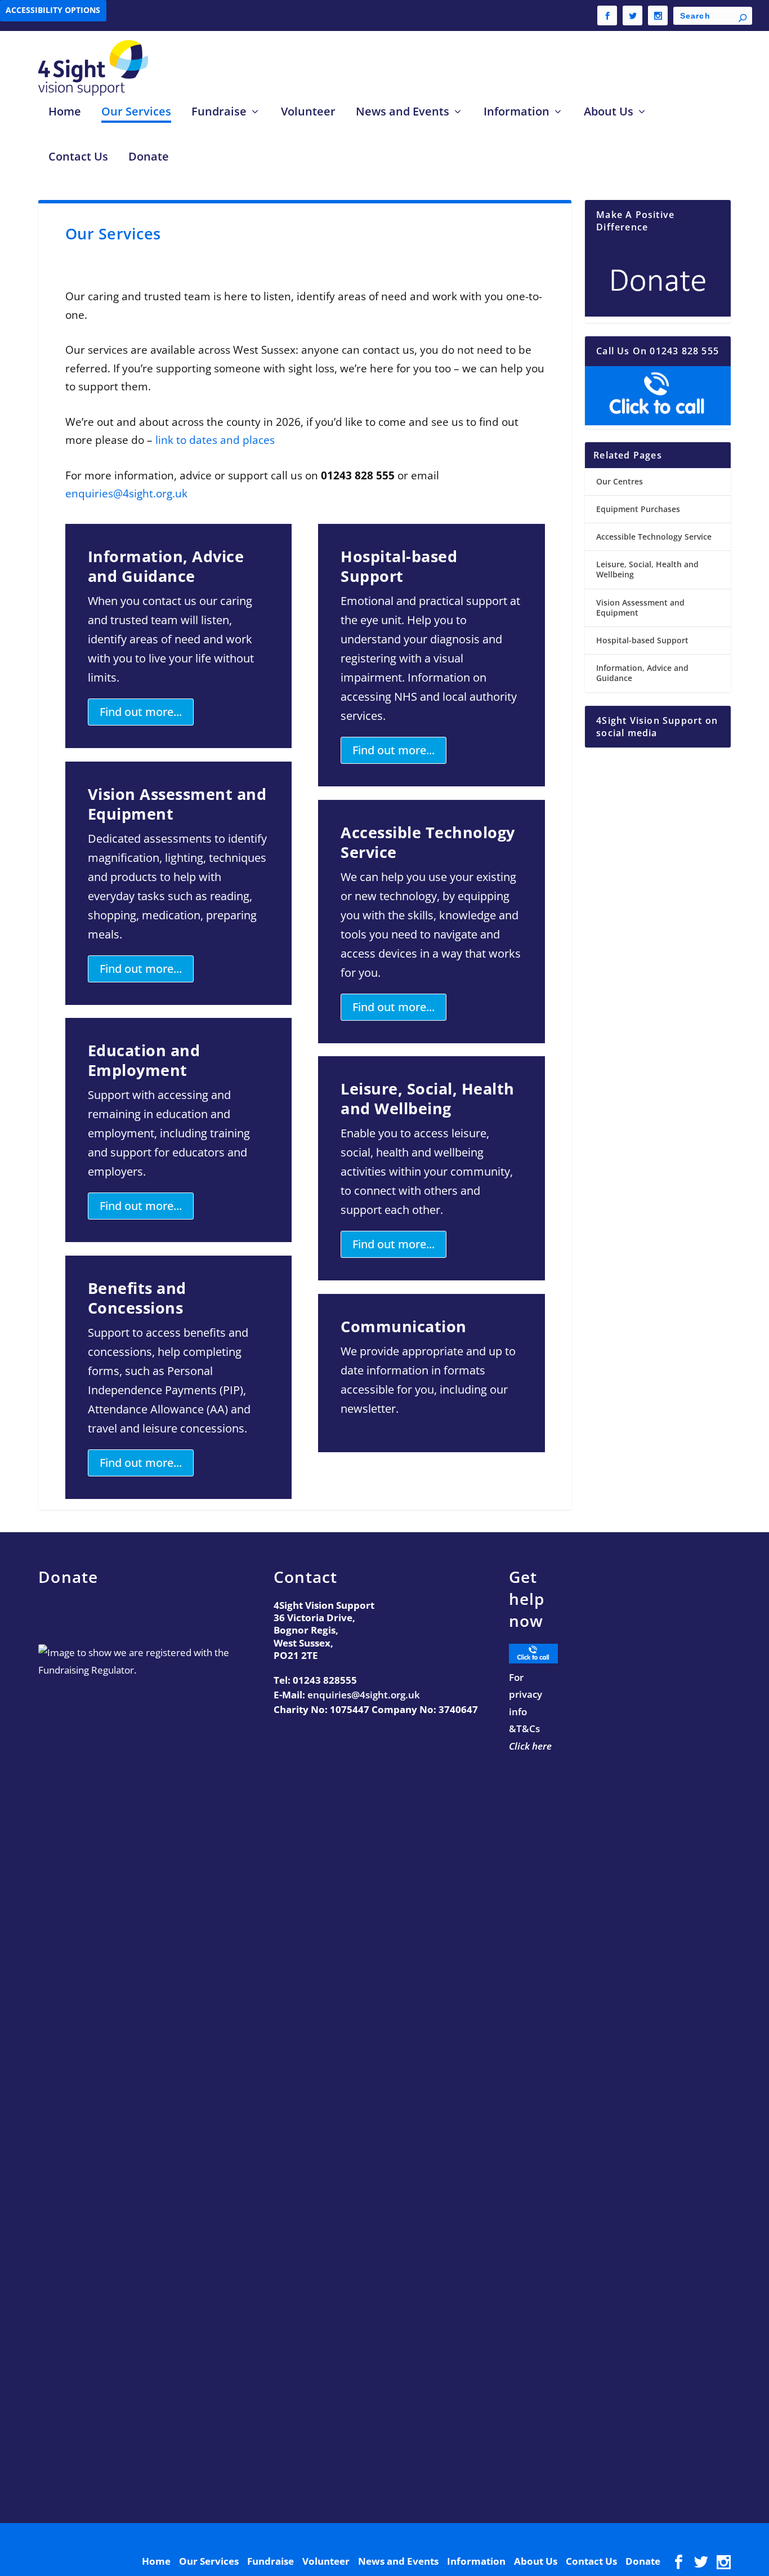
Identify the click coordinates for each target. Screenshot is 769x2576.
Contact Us (78, 157)
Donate (149, 157)
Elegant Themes (136, 2540)
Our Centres (620, 481)
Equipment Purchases (638, 509)
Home (65, 112)
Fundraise (219, 112)
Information (517, 112)
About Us (609, 112)
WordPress (268, 2540)
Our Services (136, 112)
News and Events (403, 112)
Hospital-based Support (642, 640)
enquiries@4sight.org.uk (126, 493)
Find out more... (141, 712)
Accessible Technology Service (654, 537)
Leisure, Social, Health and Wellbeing (647, 569)
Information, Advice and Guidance (642, 673)
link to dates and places (214, 440)
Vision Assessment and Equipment (640, 608)
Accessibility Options (53, 10)
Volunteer (308, 112)
